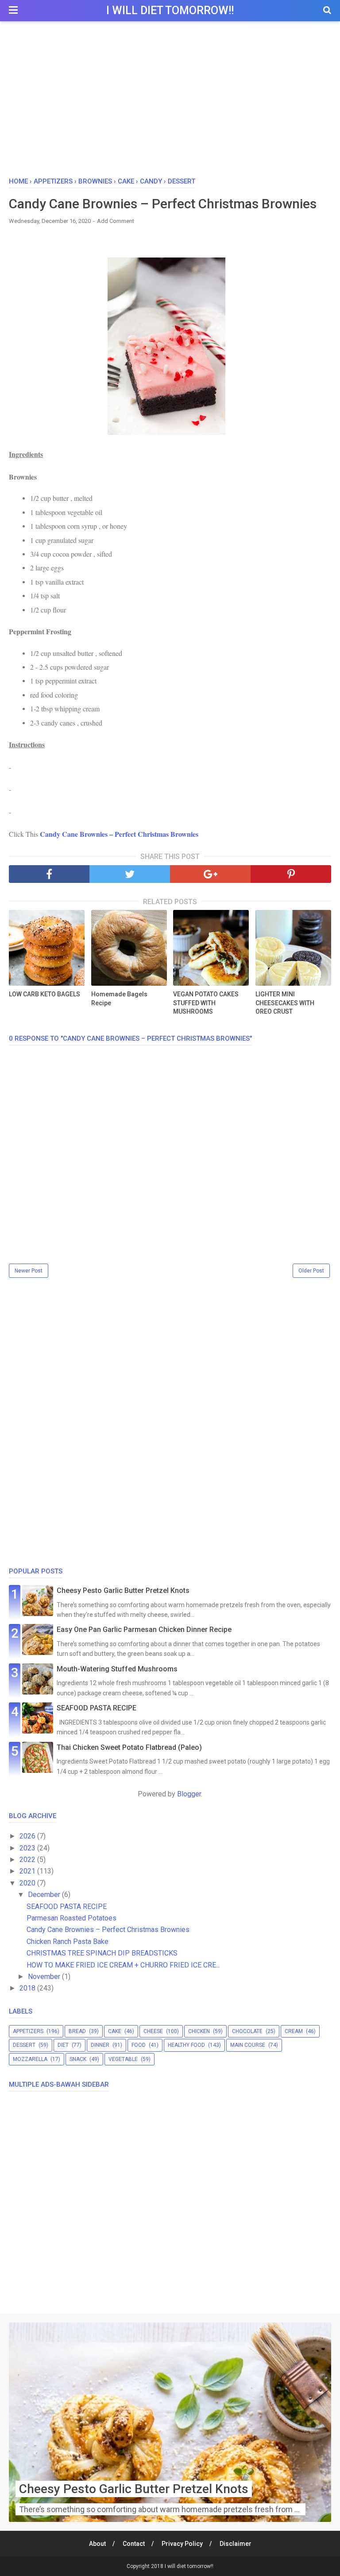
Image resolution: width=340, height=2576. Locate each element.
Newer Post (29, 1271)
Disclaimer (236, 2544)
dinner (100, 2045)
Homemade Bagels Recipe (119, 999)
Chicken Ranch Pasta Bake (68, 1942)
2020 (28, 1883)
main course (248, 2045)
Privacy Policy (182, 2544)
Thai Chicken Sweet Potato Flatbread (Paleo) (129, 1747)
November (45, 1977)
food (139, 2045)
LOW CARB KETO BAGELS (44, 994)
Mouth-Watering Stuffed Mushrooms (117, 1669)
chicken (199, 2031)
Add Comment (116, 221)
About (97, 2544)
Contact (134, 2544)
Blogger (189, 1794)
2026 (28, 1836)
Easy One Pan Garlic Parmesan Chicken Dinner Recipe (144, 1630)
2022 (28, 1860)
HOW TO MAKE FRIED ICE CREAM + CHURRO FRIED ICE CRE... (123, 1965)
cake (115, 2031)
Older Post (311, 1271)
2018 (28, 1988)
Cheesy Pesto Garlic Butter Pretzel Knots (123, 1590)
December (45, 1895)
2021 (28, 1871)
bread (77, 2031)
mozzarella (30, 2059)
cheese (153, 2031)
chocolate (247, 2031)
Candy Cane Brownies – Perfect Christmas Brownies (119, 834)
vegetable (123, 2059)
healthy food (186, 2045)
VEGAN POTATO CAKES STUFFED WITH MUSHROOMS (206, 1003)
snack (78, 2059)
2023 (28, 1848)
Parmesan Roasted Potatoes (71, 1918)
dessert (24, 2045)
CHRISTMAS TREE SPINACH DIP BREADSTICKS (102, 1953)
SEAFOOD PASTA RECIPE (97, 1708)
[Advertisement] (170, 101)
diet (63, 2045)
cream (294, 2031)
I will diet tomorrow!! (170, 10)
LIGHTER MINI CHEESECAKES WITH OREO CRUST (285, 1003)
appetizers (28, 2031)
